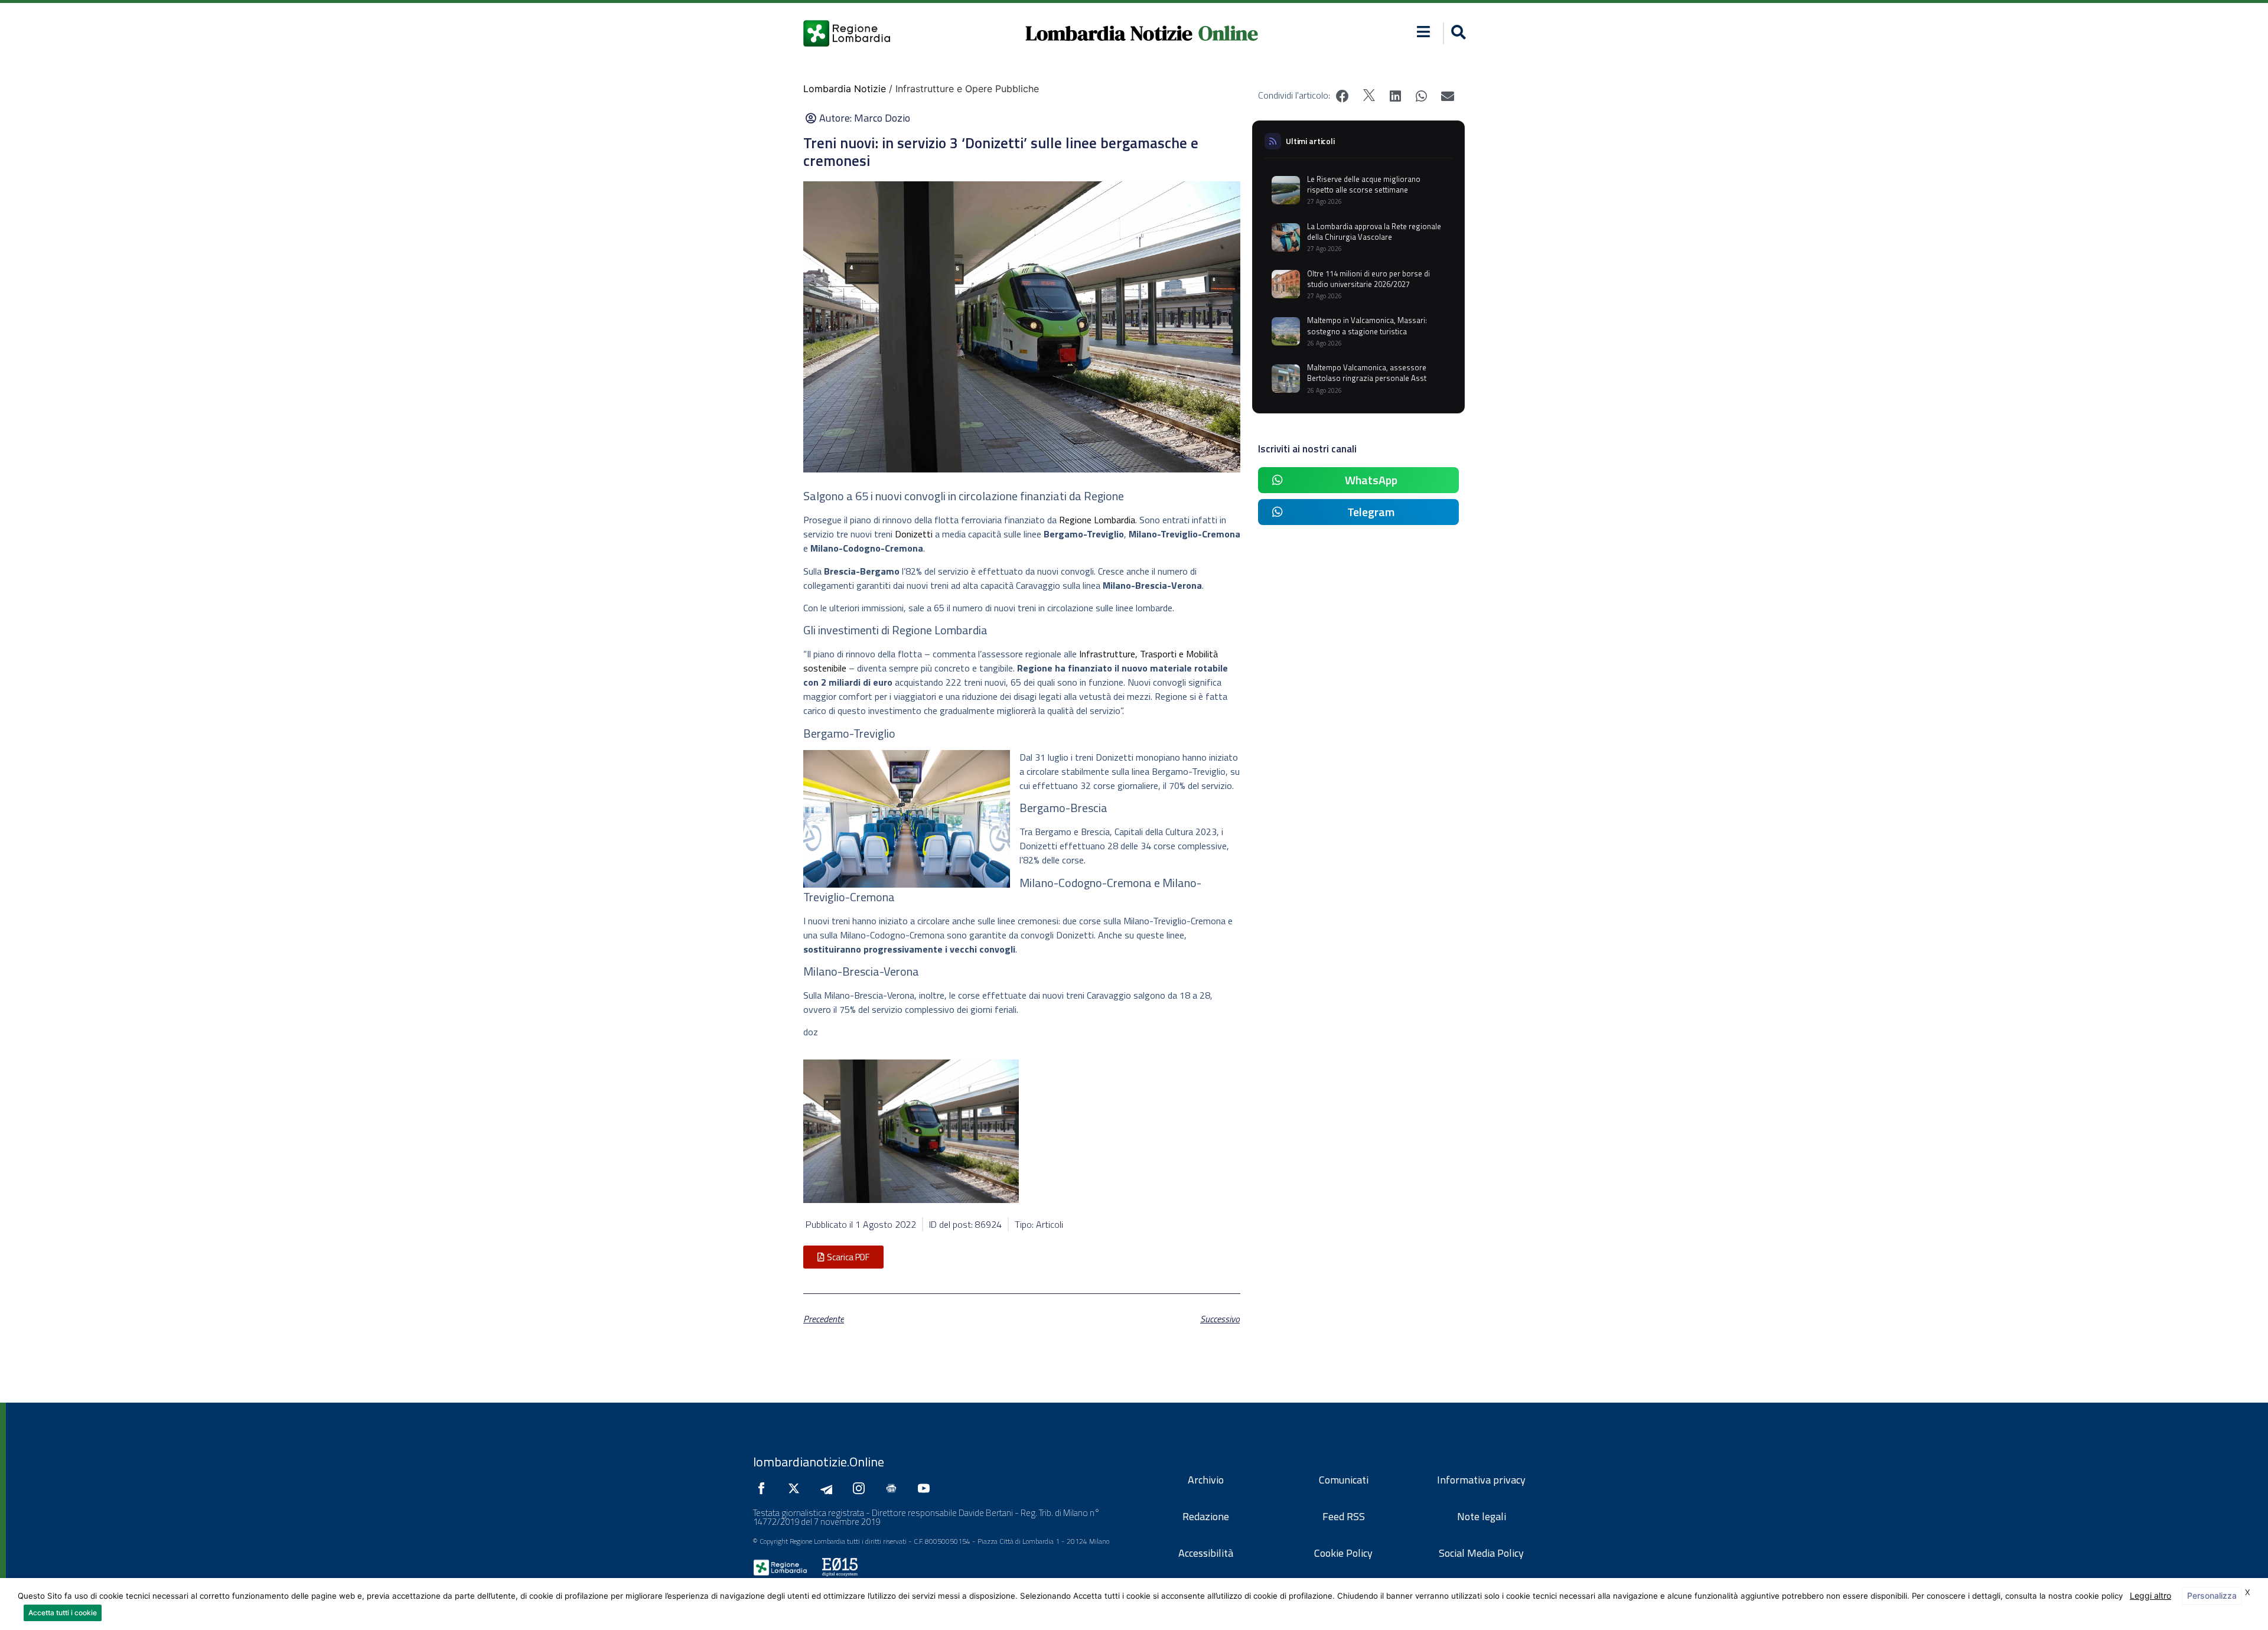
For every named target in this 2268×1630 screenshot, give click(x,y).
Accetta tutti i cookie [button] (63, 1613)
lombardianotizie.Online (819, 1462)
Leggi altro (2150, 1595)
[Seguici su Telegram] (829, 1488)
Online (1228, 33)
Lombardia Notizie (1109, 33)
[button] (1424, 32)
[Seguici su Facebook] (764, 1488)
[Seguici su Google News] (894, 1488)
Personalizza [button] (2212, 1595)
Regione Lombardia (1097, 520)
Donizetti (915, 534)
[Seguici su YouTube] (927, 1488)
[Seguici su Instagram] (862, 1488)
